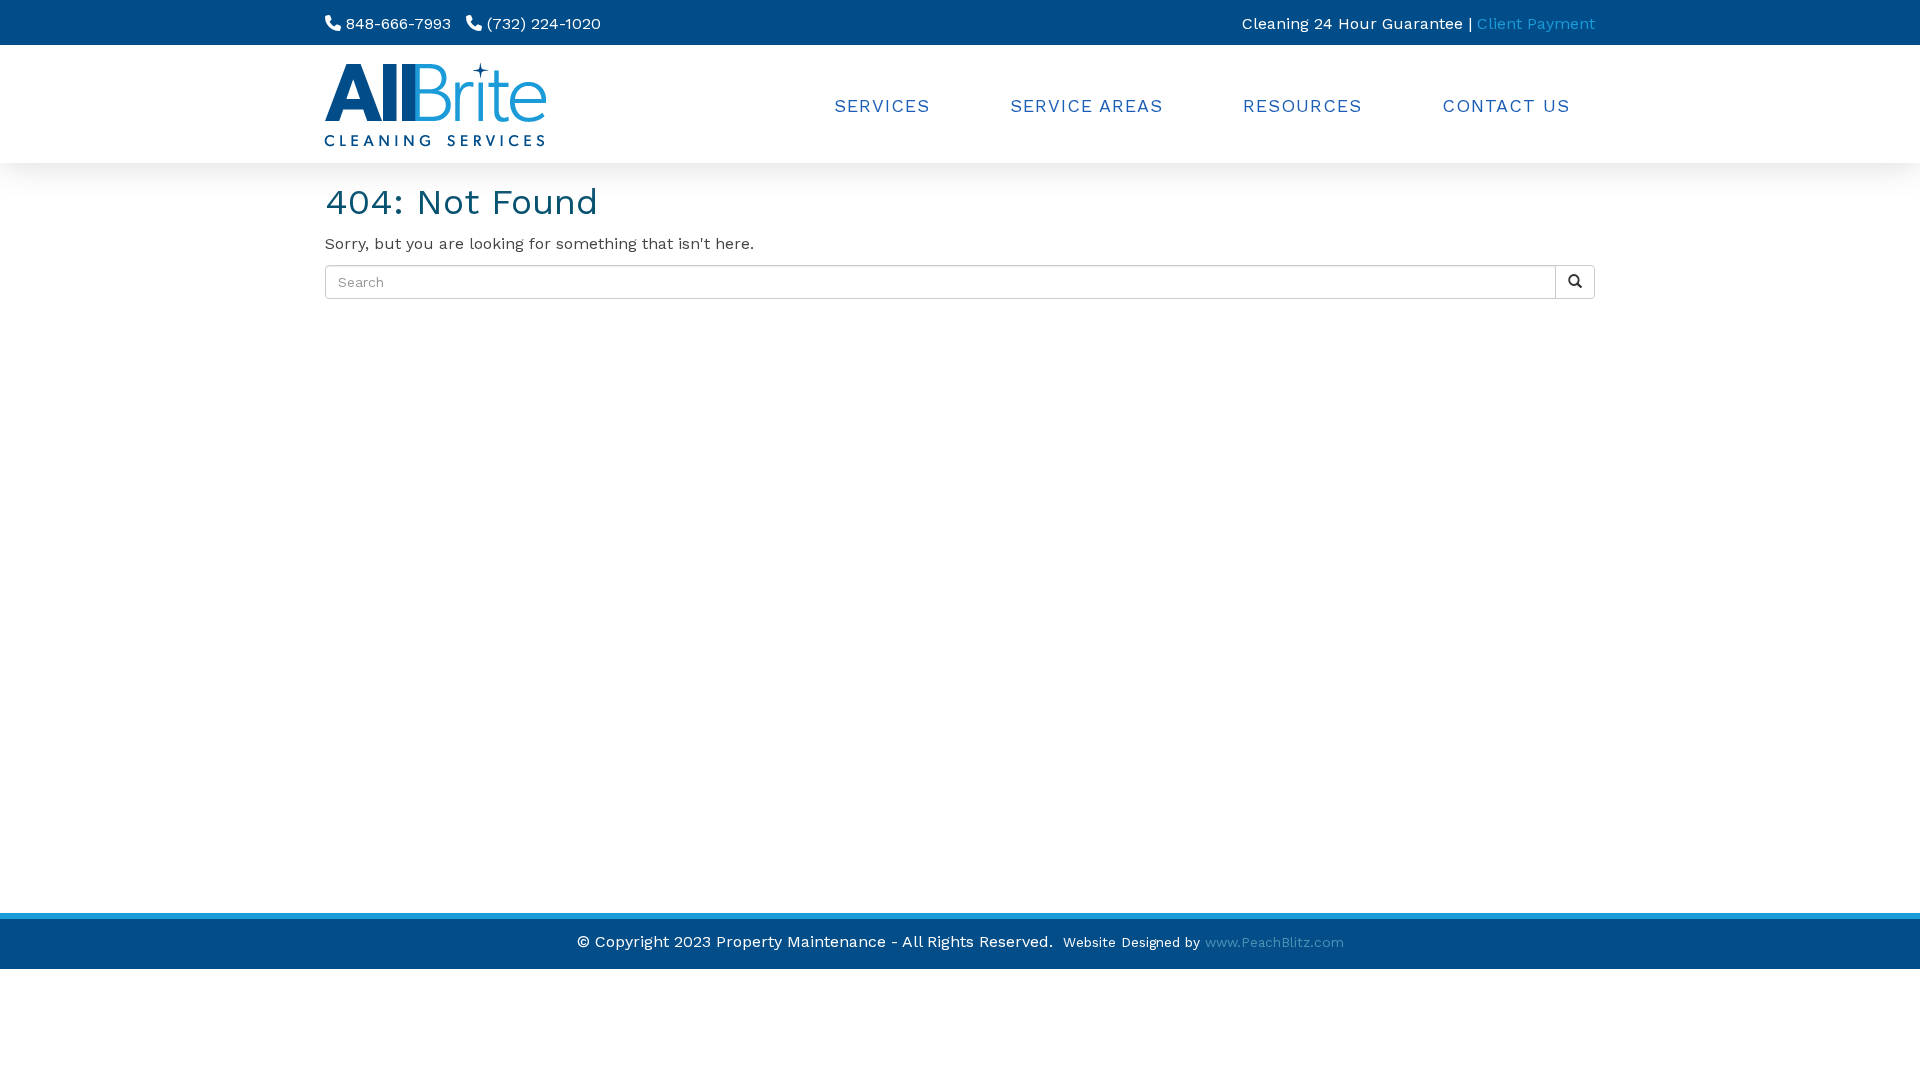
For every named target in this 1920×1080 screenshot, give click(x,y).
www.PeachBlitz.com (1274, 942)
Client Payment (1536, 23)
